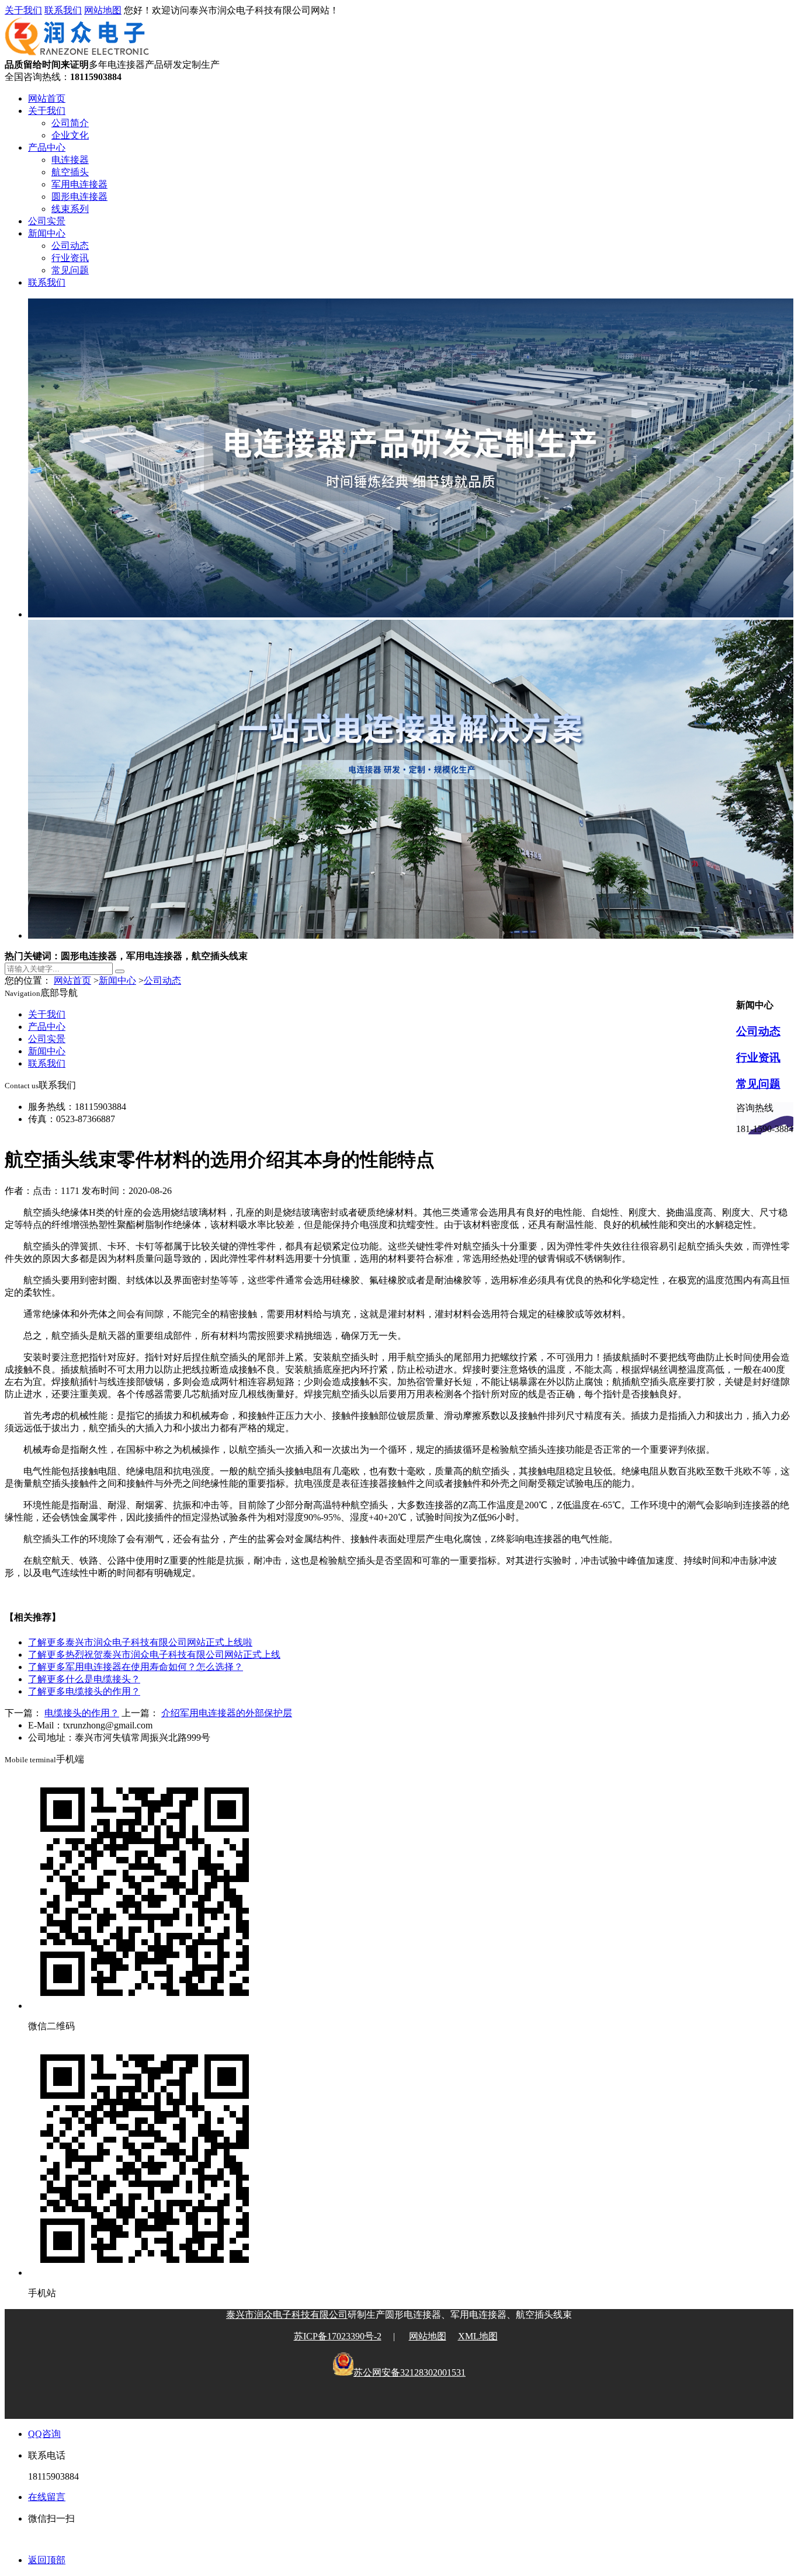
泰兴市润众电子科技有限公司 (287, 2315)
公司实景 (47, 221)
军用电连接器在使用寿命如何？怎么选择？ (136, 1667)
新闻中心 (47, 233)
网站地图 (103, 10)
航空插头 (70, 172)
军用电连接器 (79, 184)
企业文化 (70, 135)
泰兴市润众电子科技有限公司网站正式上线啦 (140, 1642)
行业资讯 (70, 258)
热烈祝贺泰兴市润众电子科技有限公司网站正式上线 (154, 1655)
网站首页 (47, 98)
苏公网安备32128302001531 (410, 2372)
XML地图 (478, 2336)
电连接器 (70, 160)
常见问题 (70, 270)
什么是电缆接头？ (84, 1679)
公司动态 (70, 246)
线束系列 (70, 209)
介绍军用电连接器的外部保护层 (227, 1713)
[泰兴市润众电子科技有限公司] (77, 53)
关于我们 (23, 10)
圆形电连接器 (79, 197)
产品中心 (47, 147)
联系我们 (63, 10)
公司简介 (70, 123)
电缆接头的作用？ (84, 1691)
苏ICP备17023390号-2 (338, 2336)
